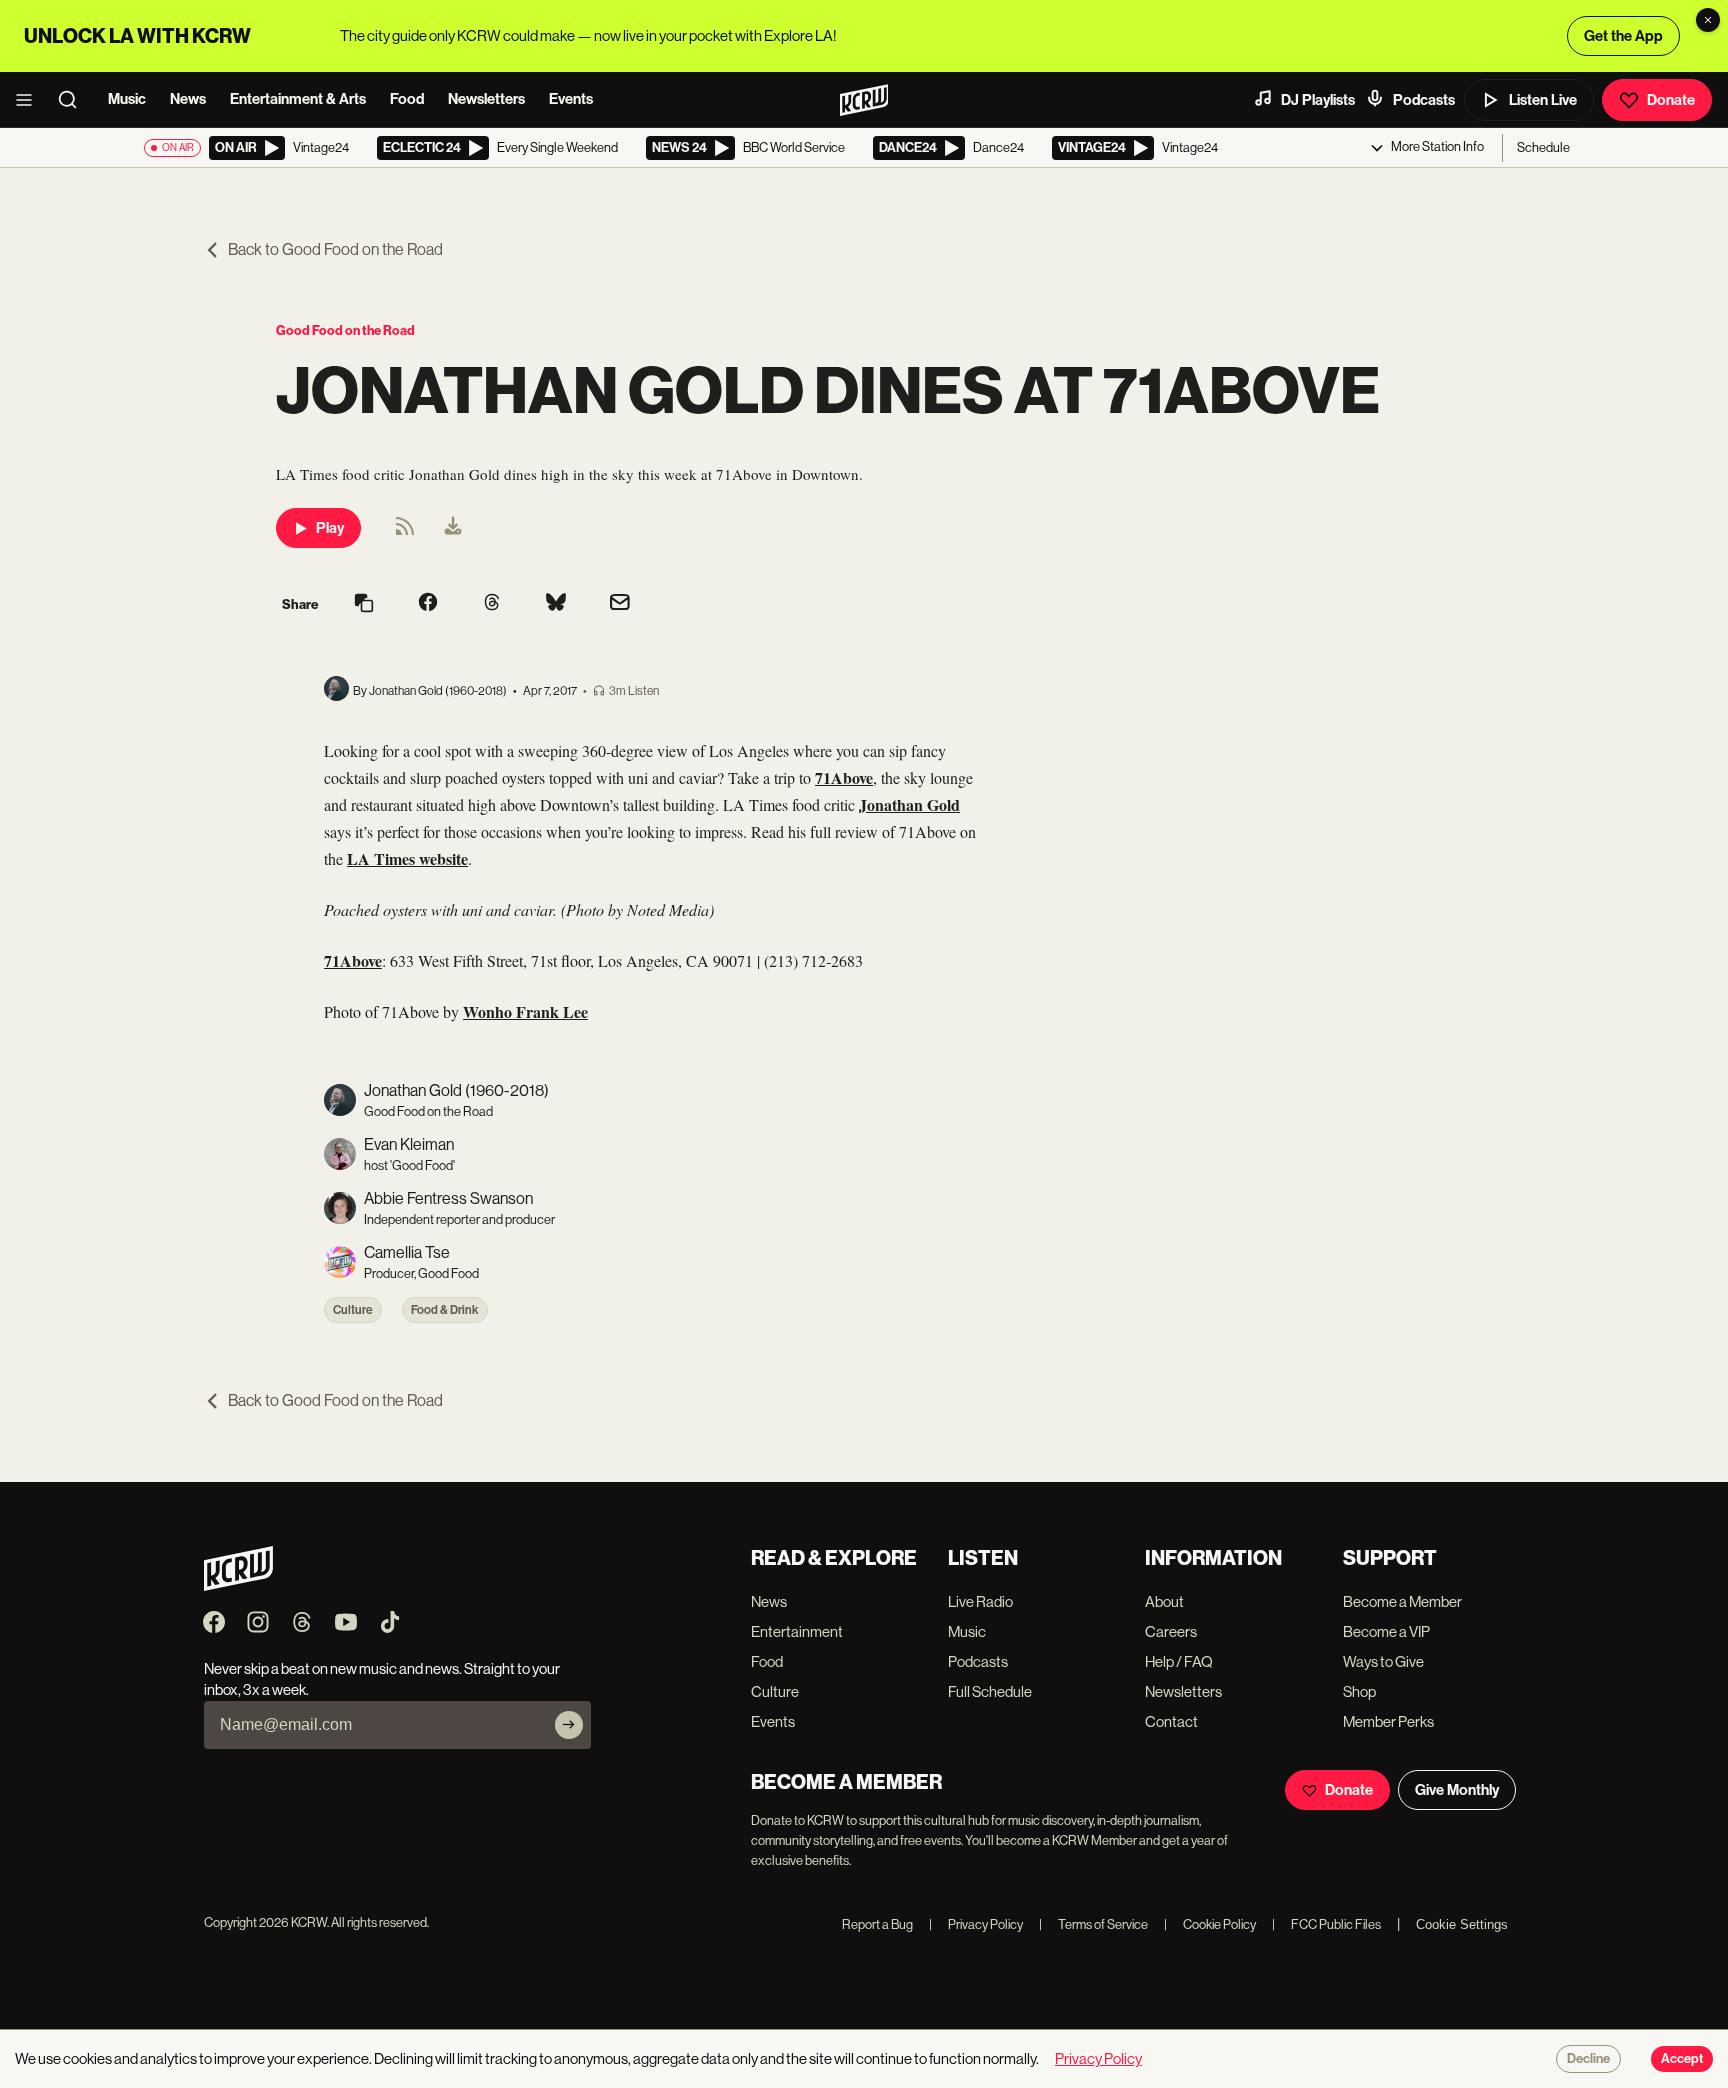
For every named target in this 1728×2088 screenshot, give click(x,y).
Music (127, 99)
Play (330, 528)
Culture (353, 1310)
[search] (74, 100)
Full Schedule (990, 1691)
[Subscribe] (569, 1725)
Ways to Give (1383, 1661)
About (1164, 1601)
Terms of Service (1093, 1924)
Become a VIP (1386, 1631)
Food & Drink (445, 1310)
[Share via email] (620, 604)
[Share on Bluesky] (556, 604)
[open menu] (30, 100)
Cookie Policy (1210, 1924)
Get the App (1623, 36)
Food (407, 99)
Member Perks (1388, 1721)
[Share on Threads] (492, 604)
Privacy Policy (976, 1924)
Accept (1682, 2059)
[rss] (405, 532)
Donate (1671, 100)
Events (571, 99)
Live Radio (980, 1601)
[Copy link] (364, 604)
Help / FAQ (1179, 1661)
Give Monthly (1457, 1790)
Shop (1359, 1691)
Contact (1171, 1721)
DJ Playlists (1318, 100)
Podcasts (1424, 100)
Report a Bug (877, 1924)
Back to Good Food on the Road (335, 249)
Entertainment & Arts (298, 99)
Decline (1588, 2059)
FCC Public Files (1326, 1924)
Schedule (1543, 147)
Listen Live (1543, 100)
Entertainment (797, 1631)
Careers (1171, 1631)
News (188, 99)
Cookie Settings (1462, 1924)
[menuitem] (453, 528)
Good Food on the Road (345, 330)
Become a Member (1402, 1601)
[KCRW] (238, 1585)
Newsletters (486, 99)
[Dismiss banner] (1708, 20)
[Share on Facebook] (428, 604)
